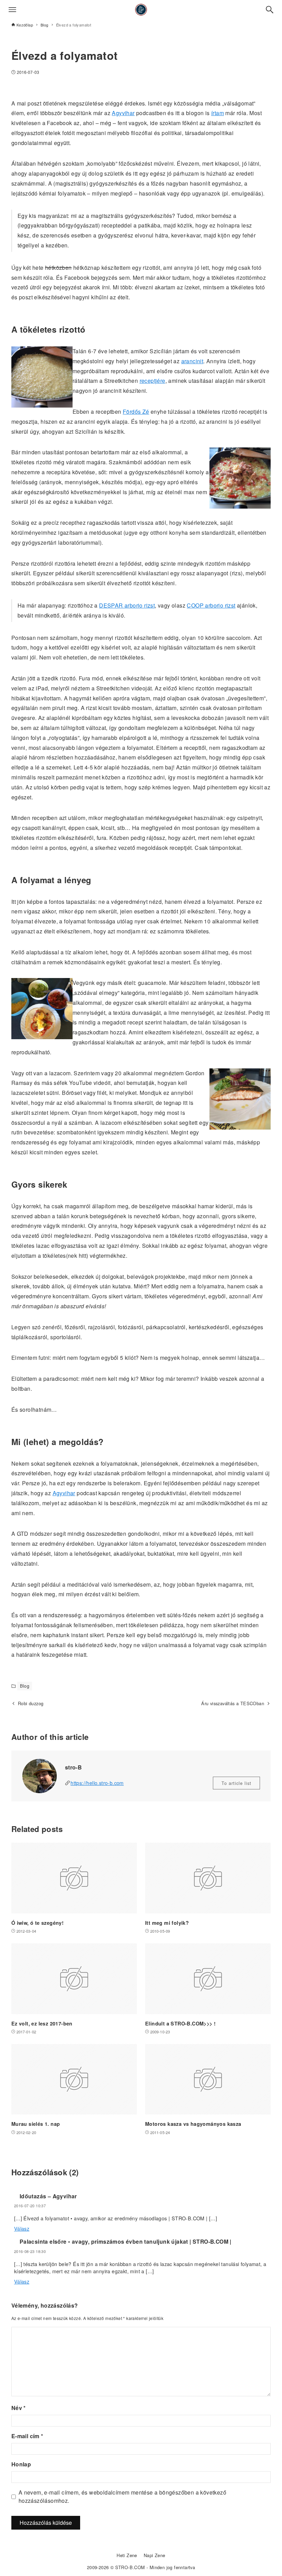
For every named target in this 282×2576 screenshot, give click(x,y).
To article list (236, 1783)
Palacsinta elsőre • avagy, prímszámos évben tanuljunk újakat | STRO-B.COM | (126, 2241)
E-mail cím (27, 2436)
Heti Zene (127, 2555)
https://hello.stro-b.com (97, 1783)
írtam (218, 113)
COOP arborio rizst (211, 605)
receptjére (153, 381)
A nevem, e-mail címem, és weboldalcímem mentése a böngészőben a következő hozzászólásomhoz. (122, 2496)
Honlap (21, 2464)
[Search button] (270, 10)
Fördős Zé (136, 412)
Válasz (22, 2228)
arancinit (192, 361)
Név (19, 2408)
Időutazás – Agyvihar (48, 2196)
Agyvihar (123, 113)
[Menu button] (12, 10)
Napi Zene (155, 2555)
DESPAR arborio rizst (127, 605)
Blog (25, 1686)
